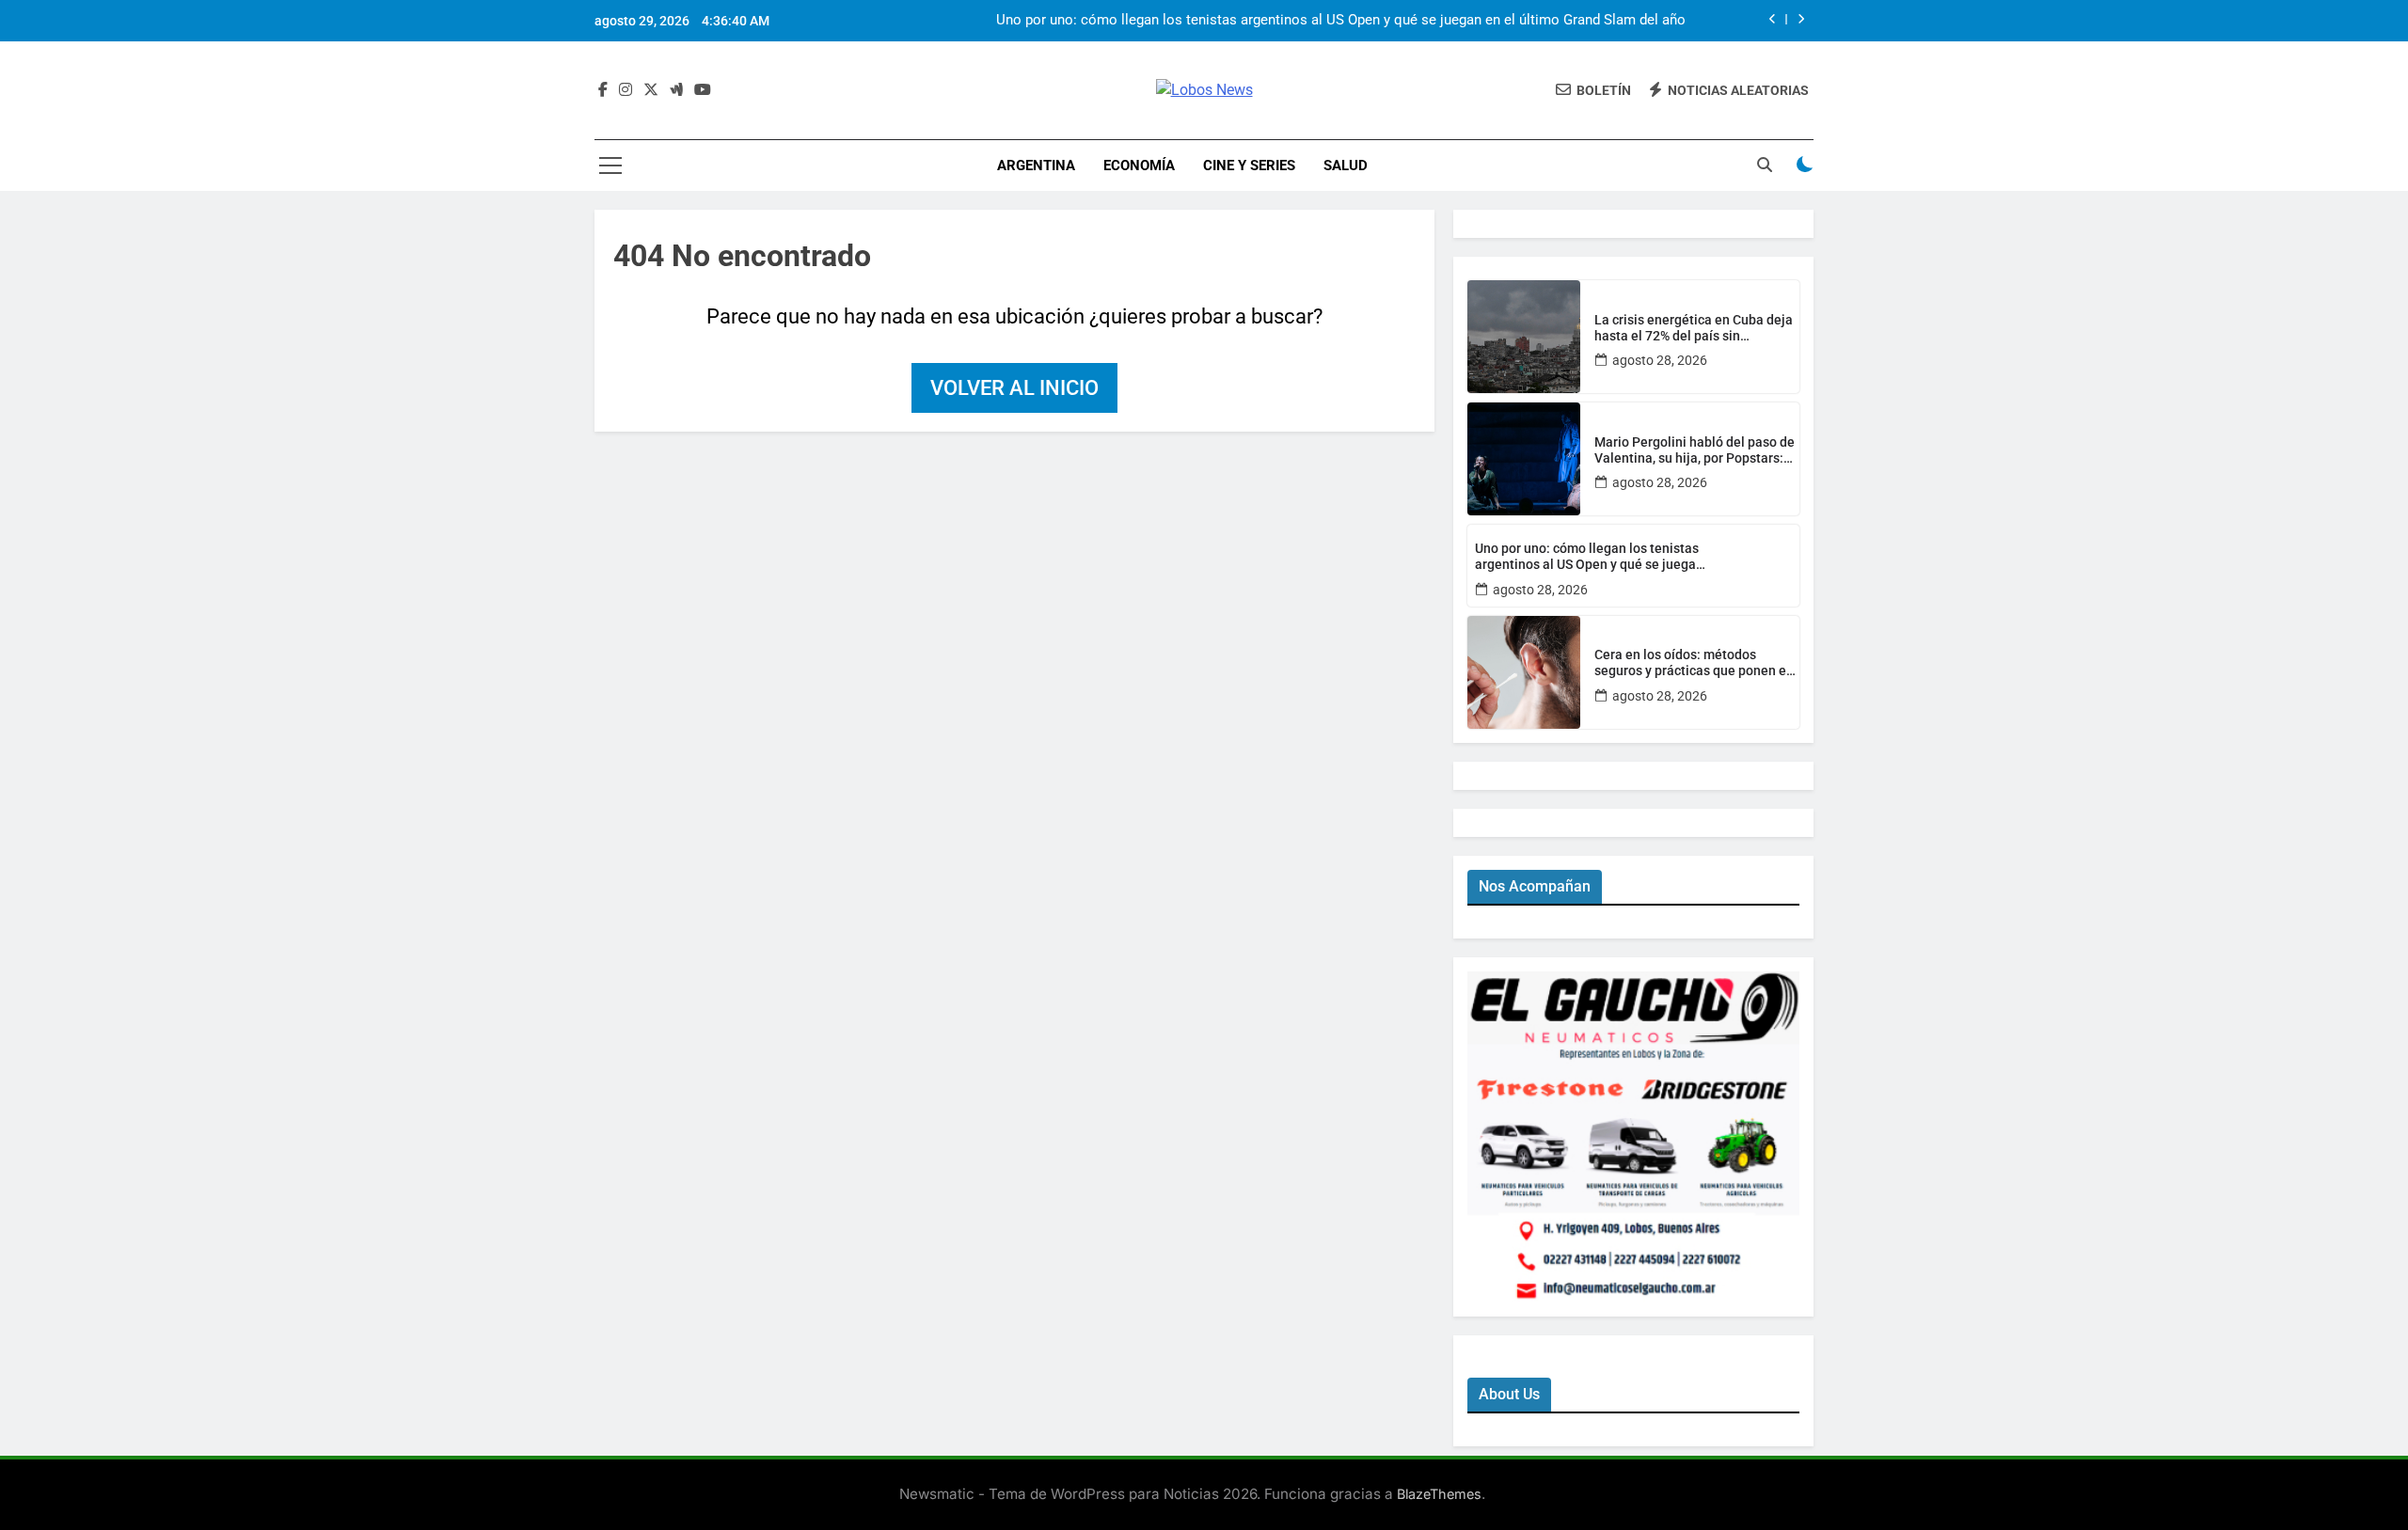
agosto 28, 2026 (1660, 360)
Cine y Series (1249, 166)
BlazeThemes (1439, 1494)
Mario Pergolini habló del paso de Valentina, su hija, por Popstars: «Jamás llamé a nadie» (1695, 450)
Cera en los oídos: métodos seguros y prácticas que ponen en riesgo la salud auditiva (1694, 663)
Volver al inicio (1014, 388)
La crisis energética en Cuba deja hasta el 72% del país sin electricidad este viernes (1694, 328)
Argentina (1036, 166)
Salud (1346, 166)
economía (1139, 166)
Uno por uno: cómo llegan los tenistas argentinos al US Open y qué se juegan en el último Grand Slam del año (1341, 21)
